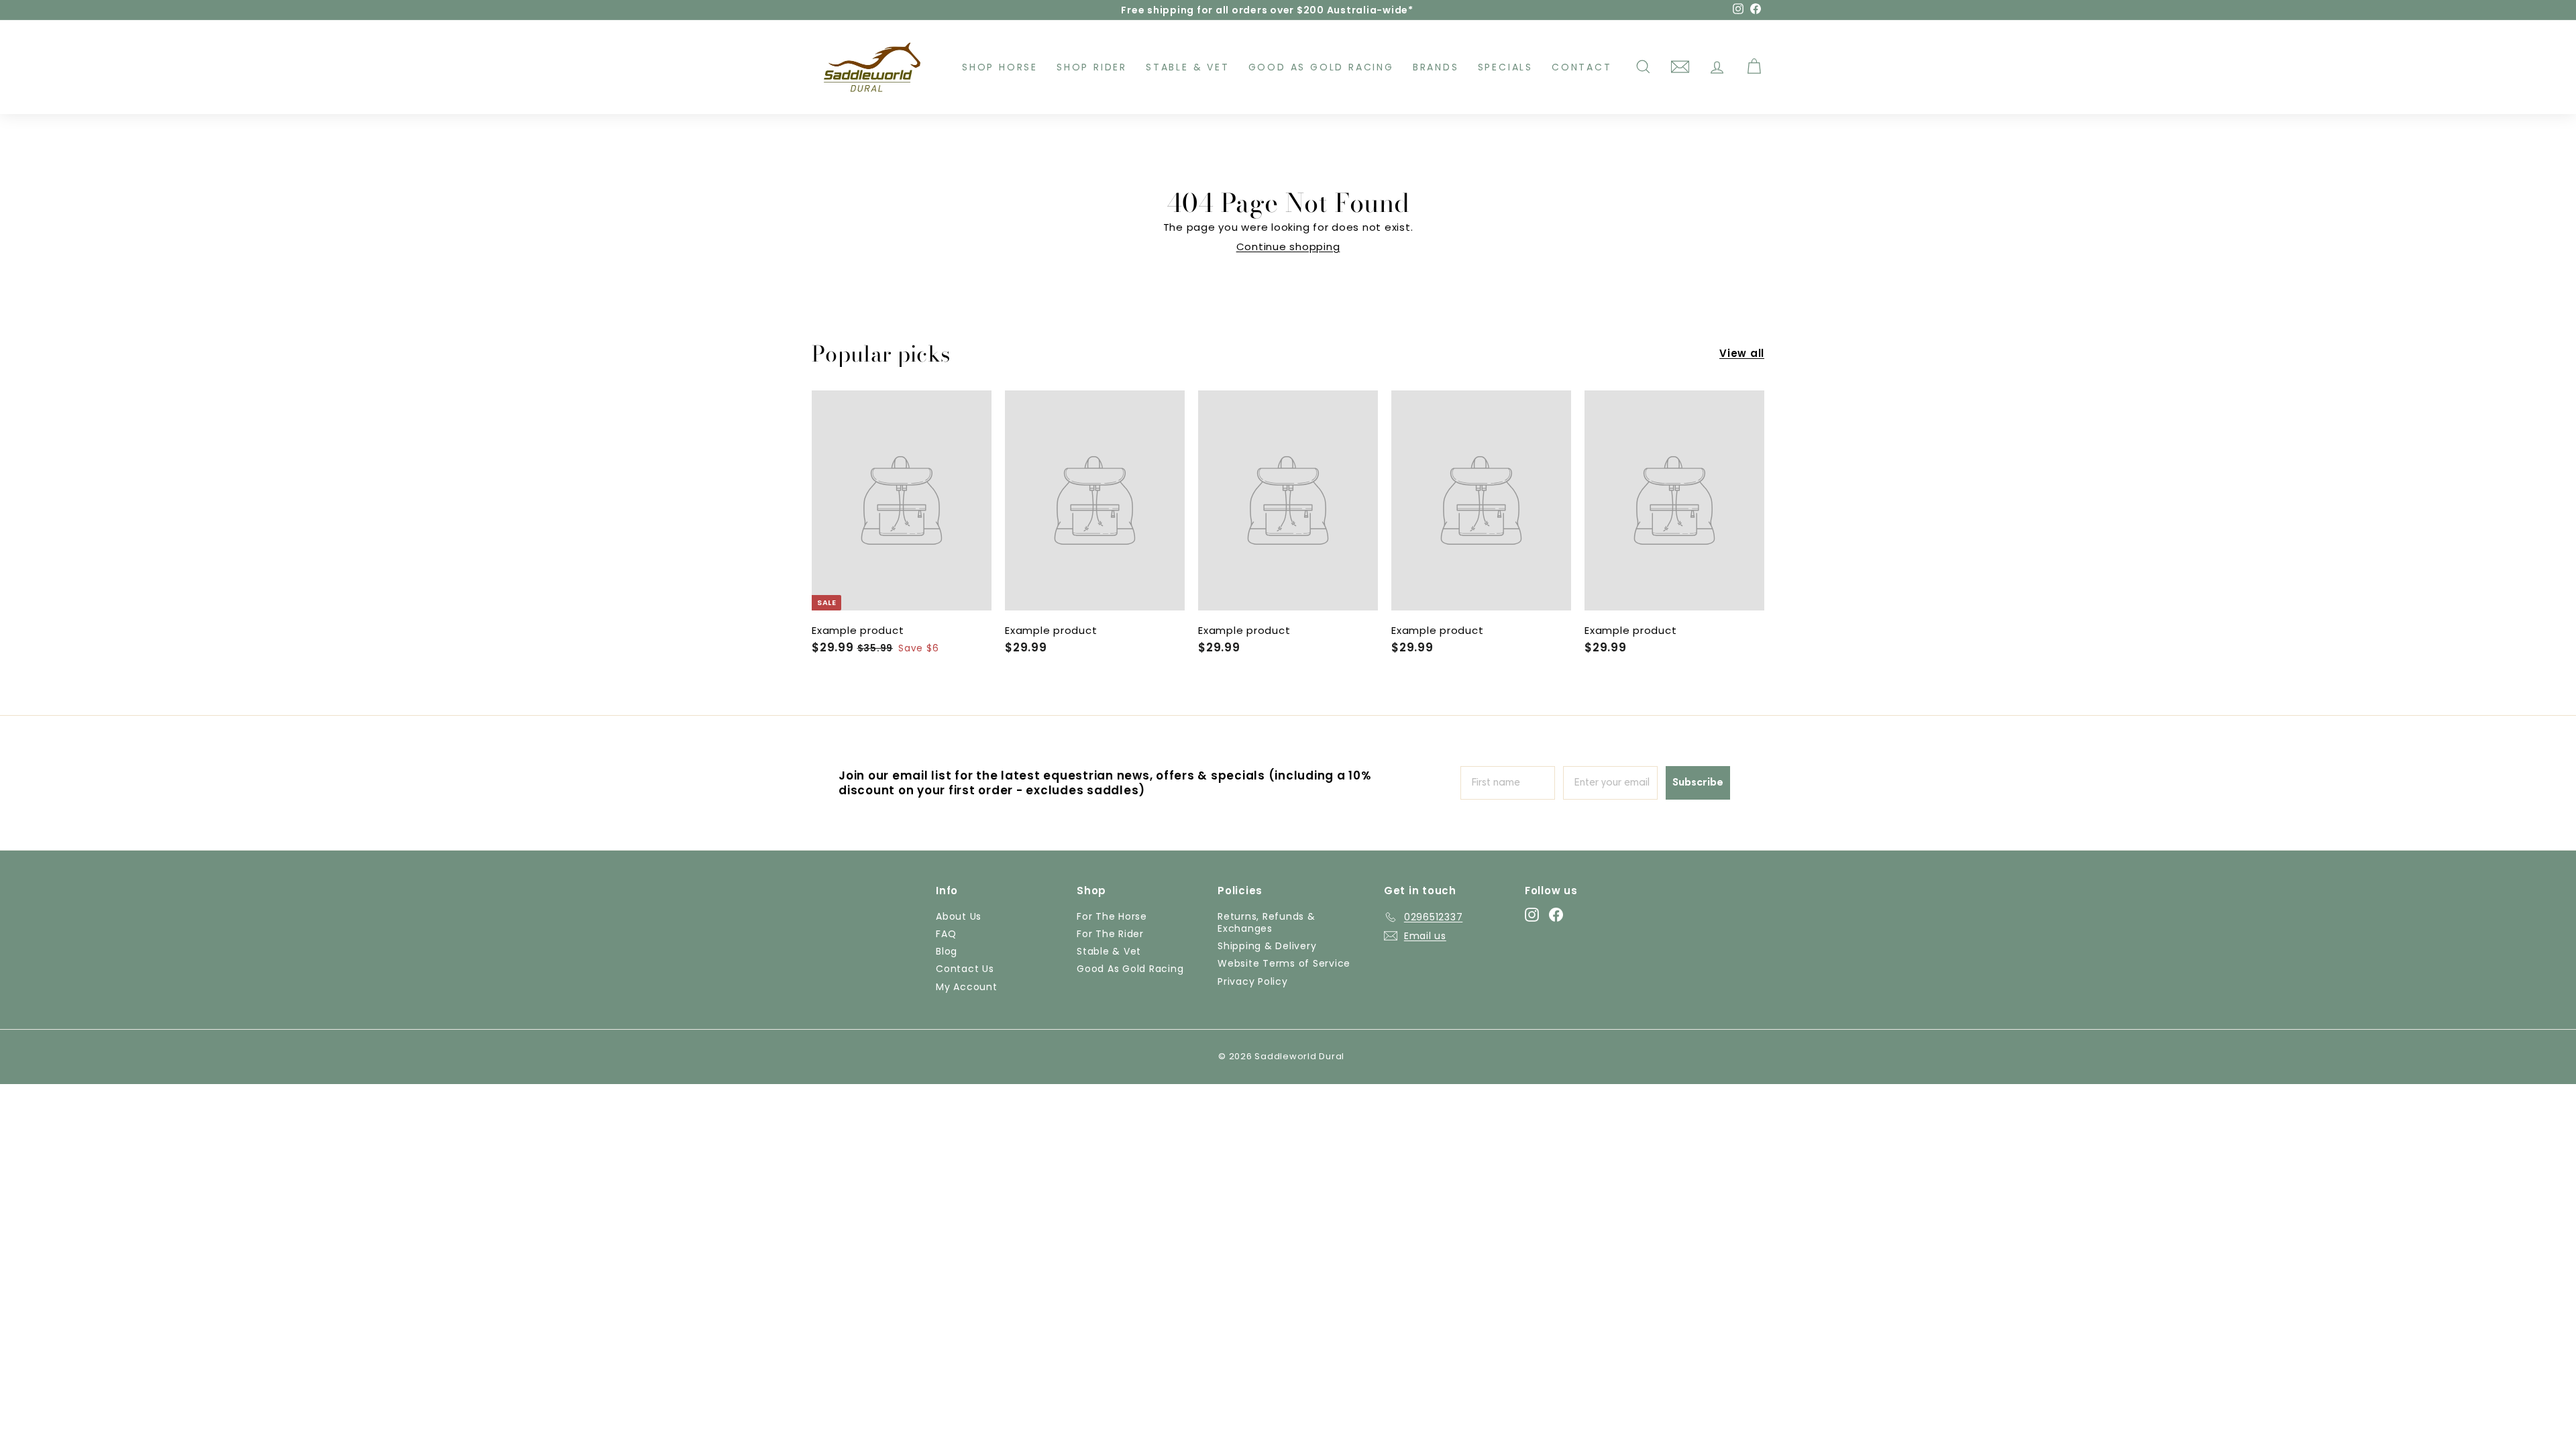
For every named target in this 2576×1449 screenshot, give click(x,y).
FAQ (946, 934)
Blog (947, 951)
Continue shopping (1288, 247)
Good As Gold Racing (1321, 67)
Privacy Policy (1253, 981)
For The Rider (1110, 934)
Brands (1436, 67)
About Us (959, 916)
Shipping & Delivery (1267, 946)
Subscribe (1698, 783)
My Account (967, 987)
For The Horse (1112, 916)
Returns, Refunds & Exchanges (1267, 922)
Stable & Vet (1188, 67)
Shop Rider (1092, 67)
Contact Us (965, 969)
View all (1742, 354)
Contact (1582, 67)
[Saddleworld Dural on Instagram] (1532, 915)
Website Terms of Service (1284, 963)
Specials (1505, 67)
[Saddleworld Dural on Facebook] (1556, 915)
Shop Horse (1000, 67)
